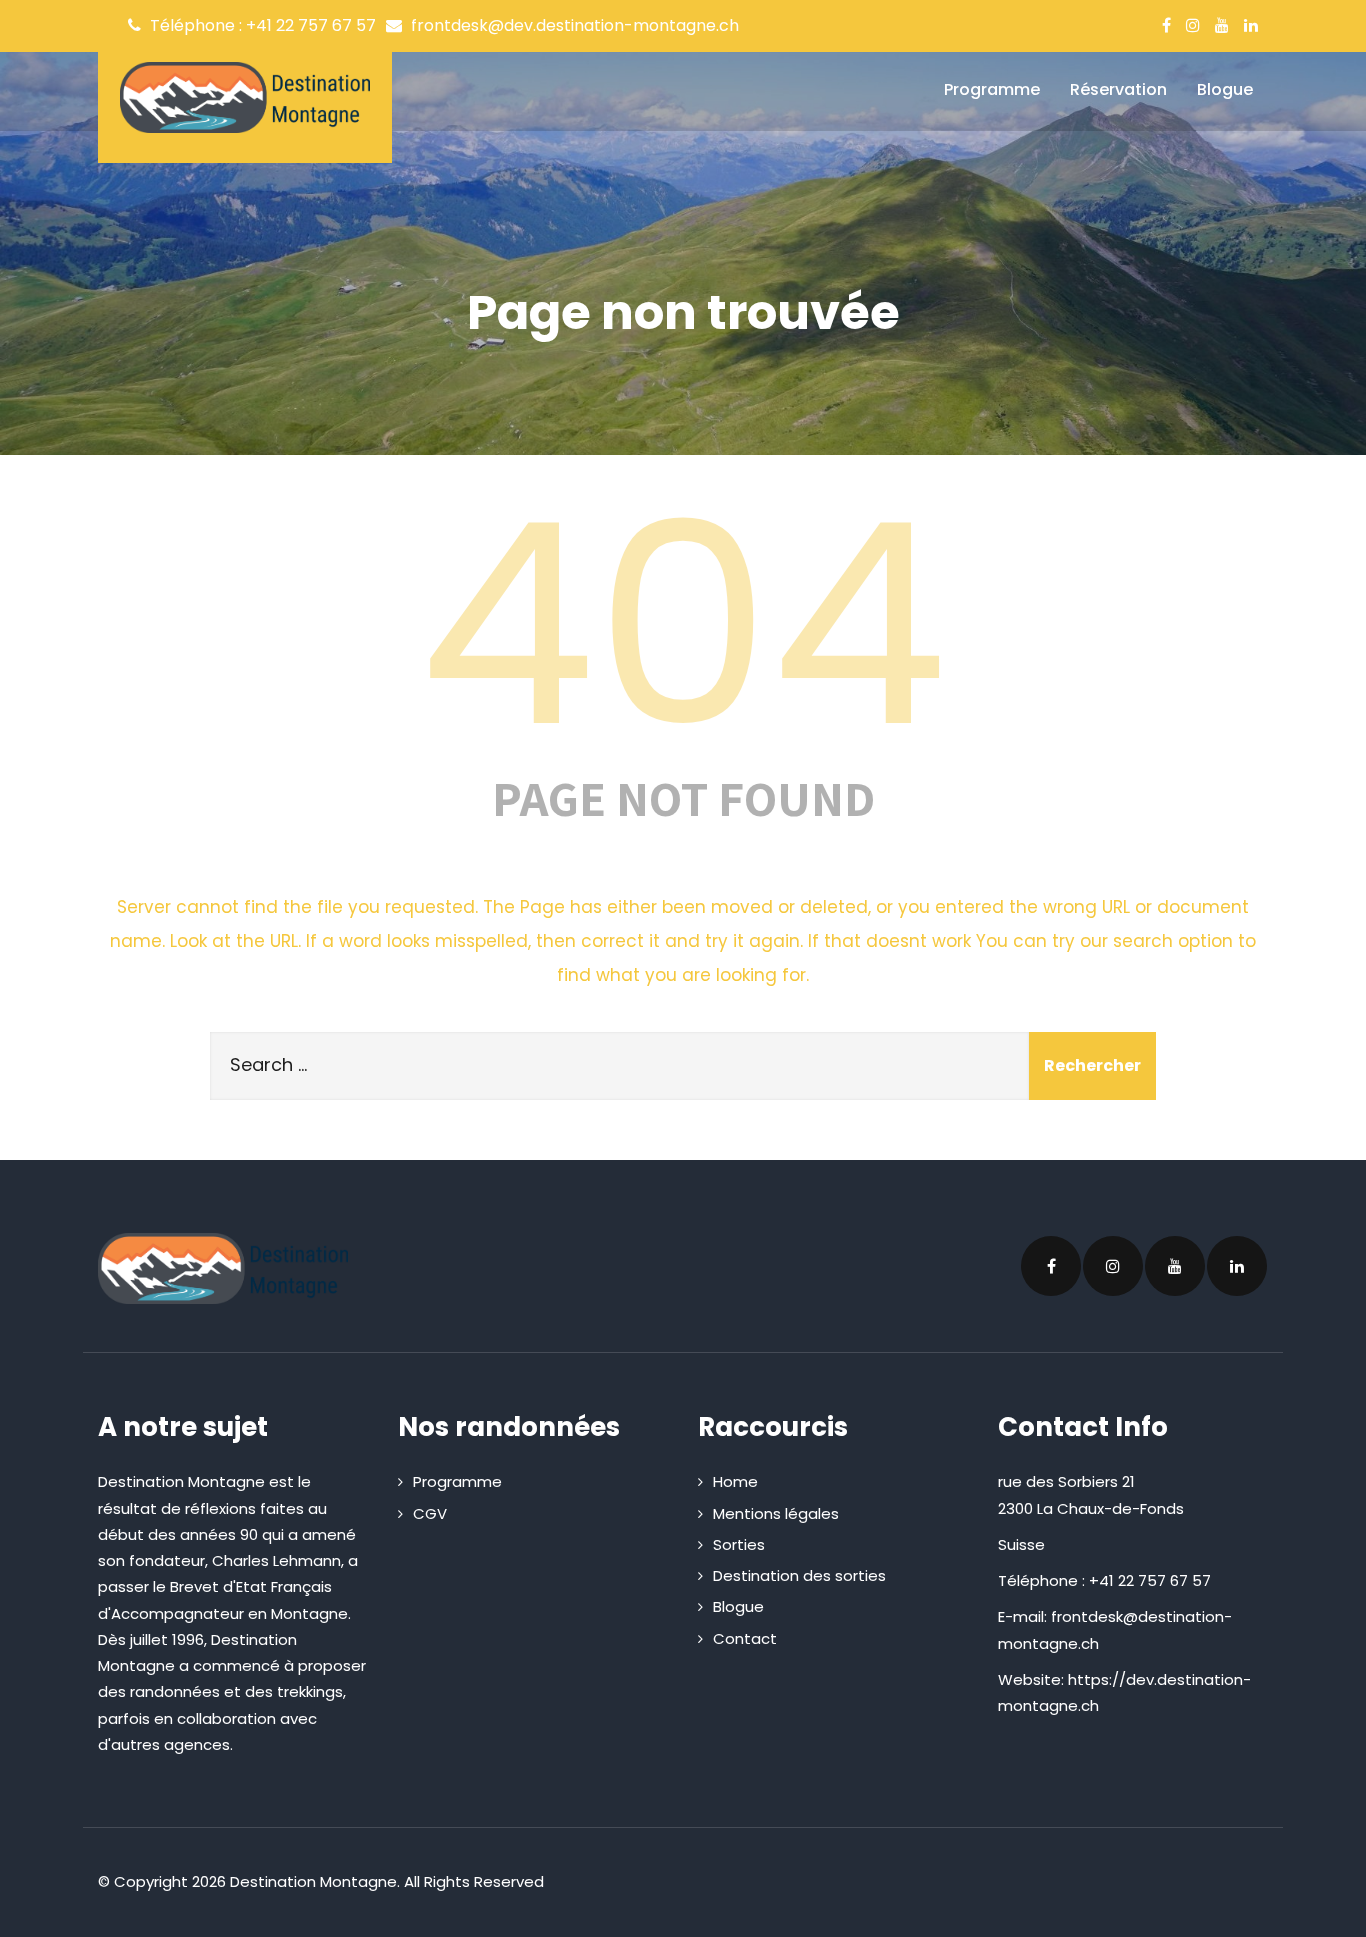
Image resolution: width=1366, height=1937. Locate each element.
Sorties (739, 1544)
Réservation (1118, 89)
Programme (992, 89)
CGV (430, 1513)
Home (735, 1481)
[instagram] (1193, 25)
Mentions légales (776, 1513)
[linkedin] (1251, 25)
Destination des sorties (799, 1575)
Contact (745, 1638)
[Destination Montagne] (245, 97)
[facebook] (1166, 25)
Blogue (1225, 89)
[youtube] (1222, 25)
